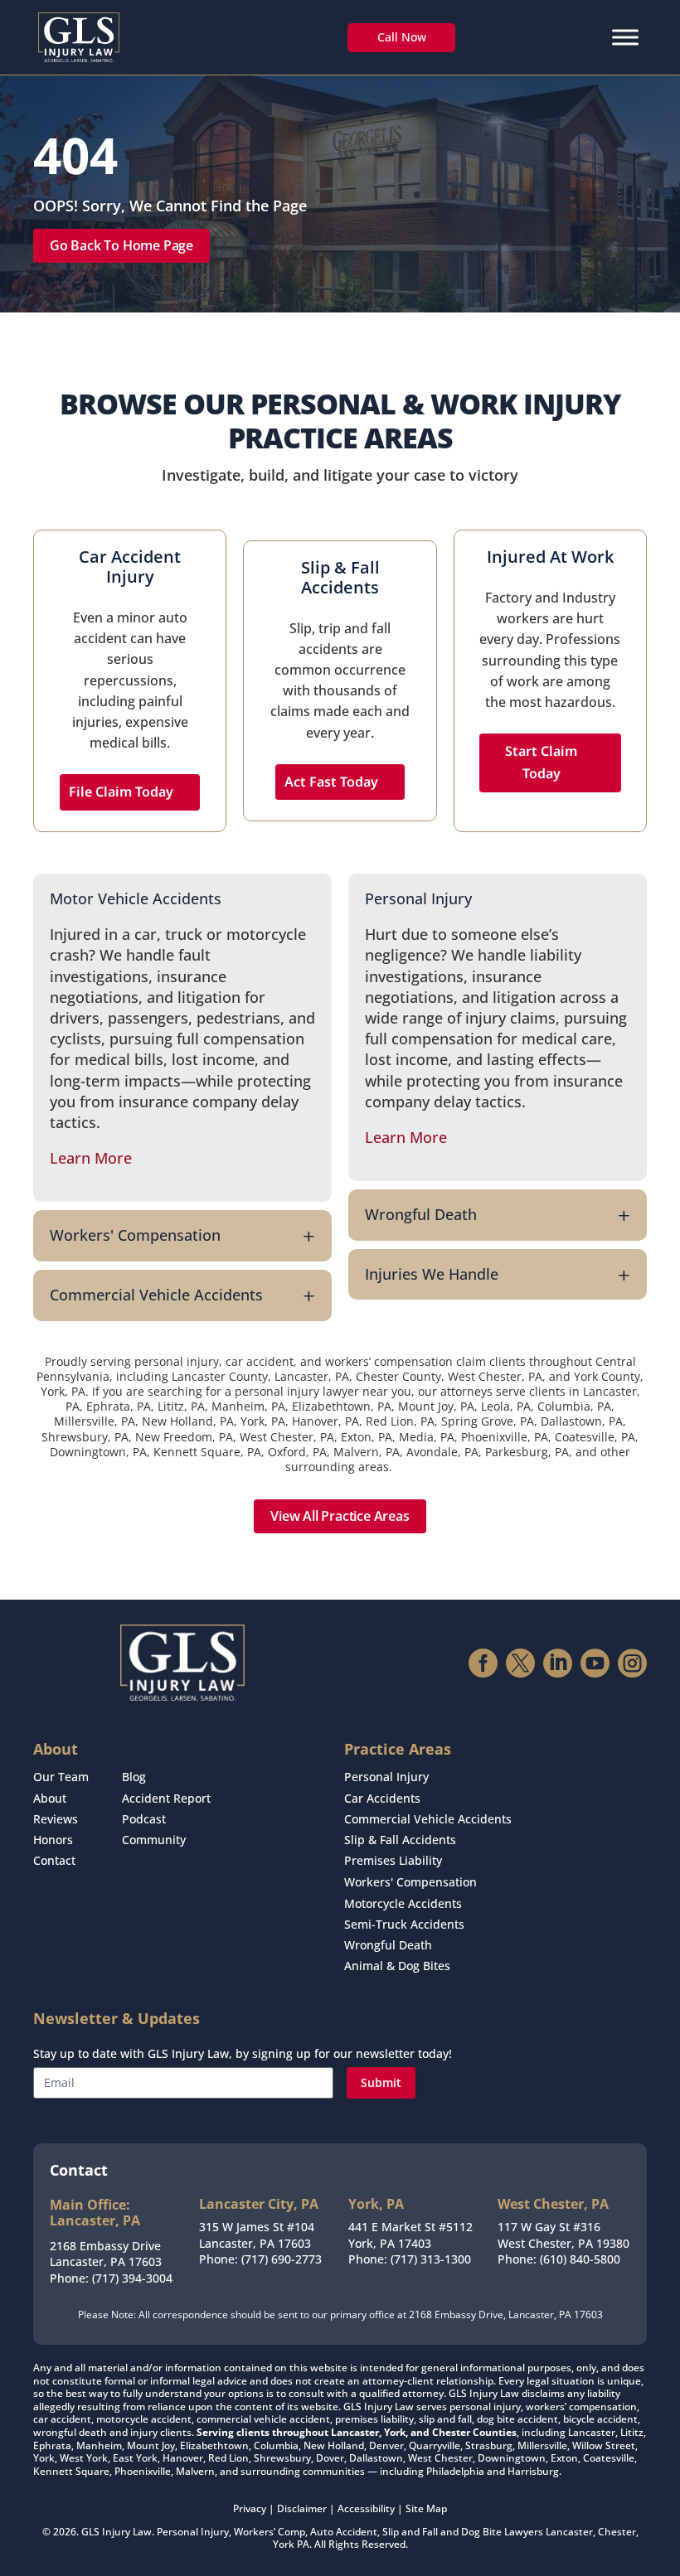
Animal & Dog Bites (397, 1966)
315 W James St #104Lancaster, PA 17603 (257, 2235)
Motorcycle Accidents (403, 1903)
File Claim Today (121, 792)
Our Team (61, 1777)
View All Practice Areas (340, 1516)
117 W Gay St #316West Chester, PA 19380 (563, 2235)
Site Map (426, 2508)
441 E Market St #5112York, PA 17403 (410, 2235)
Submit (381, 2082)
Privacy (250, 2508)
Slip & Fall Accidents (400, 1840)
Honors (53, 1840)
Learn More (91, 1158)
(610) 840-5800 (580, 2259)
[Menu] (625, 37)
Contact (54, 1860)
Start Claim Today (541, 762)
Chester (617, 2532)
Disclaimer (302, 2508)
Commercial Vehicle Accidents (428, 1819)
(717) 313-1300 (431, 2259)
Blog (134, 1777)
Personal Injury (386, 1777)
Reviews (56, 1819)
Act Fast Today (331, 782)
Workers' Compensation (410, 1882)
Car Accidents (382, 1798)
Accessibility (366, 2508)
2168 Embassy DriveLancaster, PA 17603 (106, 2254)
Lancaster (569, 2532)
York (284, 2544)
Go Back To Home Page (121, 245)
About (50, 1798)
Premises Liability (393, 1860)
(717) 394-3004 (132, 2278)
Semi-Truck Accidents (404, 1924)
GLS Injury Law (117, 2532)
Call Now (402, 37)
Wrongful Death (388, 1945)
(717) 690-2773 (282, 2259)
